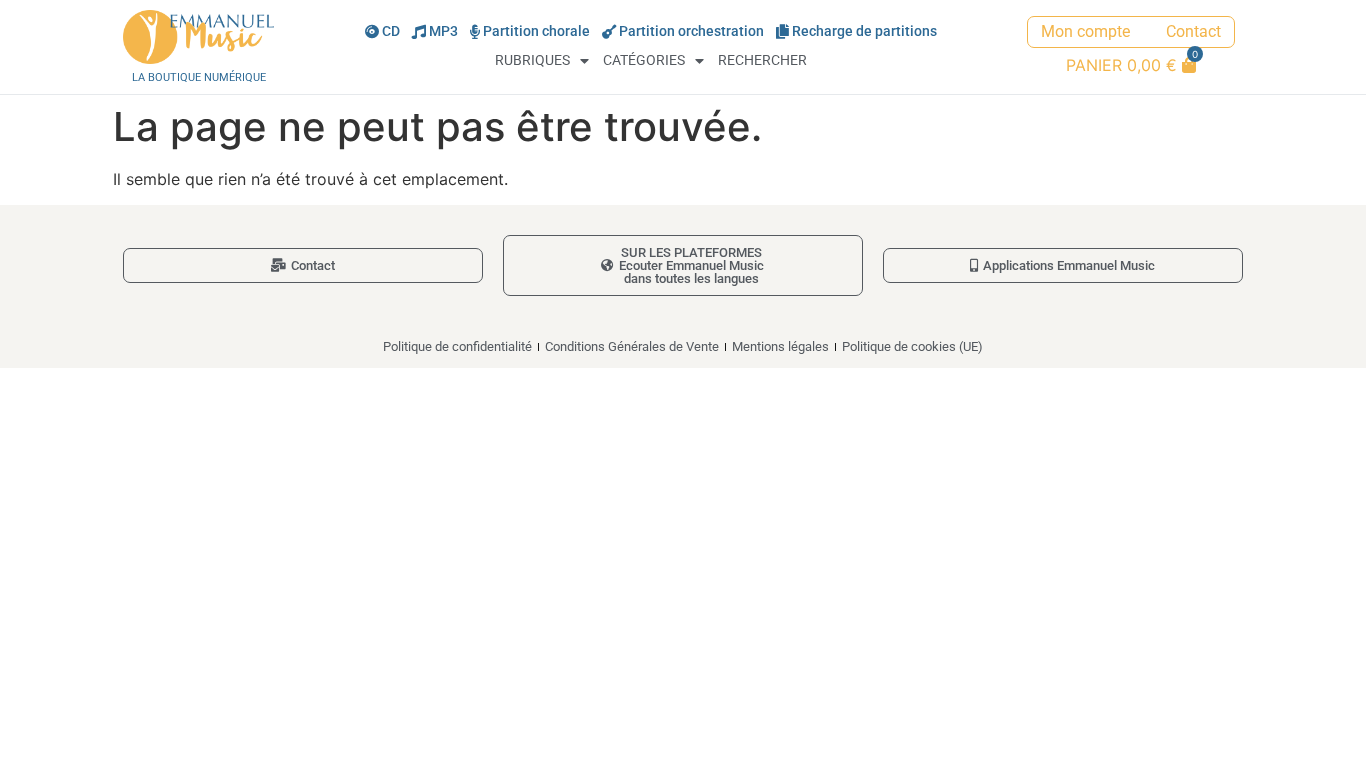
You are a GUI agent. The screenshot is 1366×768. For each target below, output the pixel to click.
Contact (1193, 31)
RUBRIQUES (532, 60)
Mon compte (1085, 31)
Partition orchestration (691, 31)
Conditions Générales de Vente (632, 346)
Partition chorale (536, 31)
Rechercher (762, 60)
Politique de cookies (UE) (912, 346)
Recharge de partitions (864, 31)
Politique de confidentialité (457, 346)
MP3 (443, 31)
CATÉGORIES (644, 60)
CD (391, 31)
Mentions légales (780, 346)
